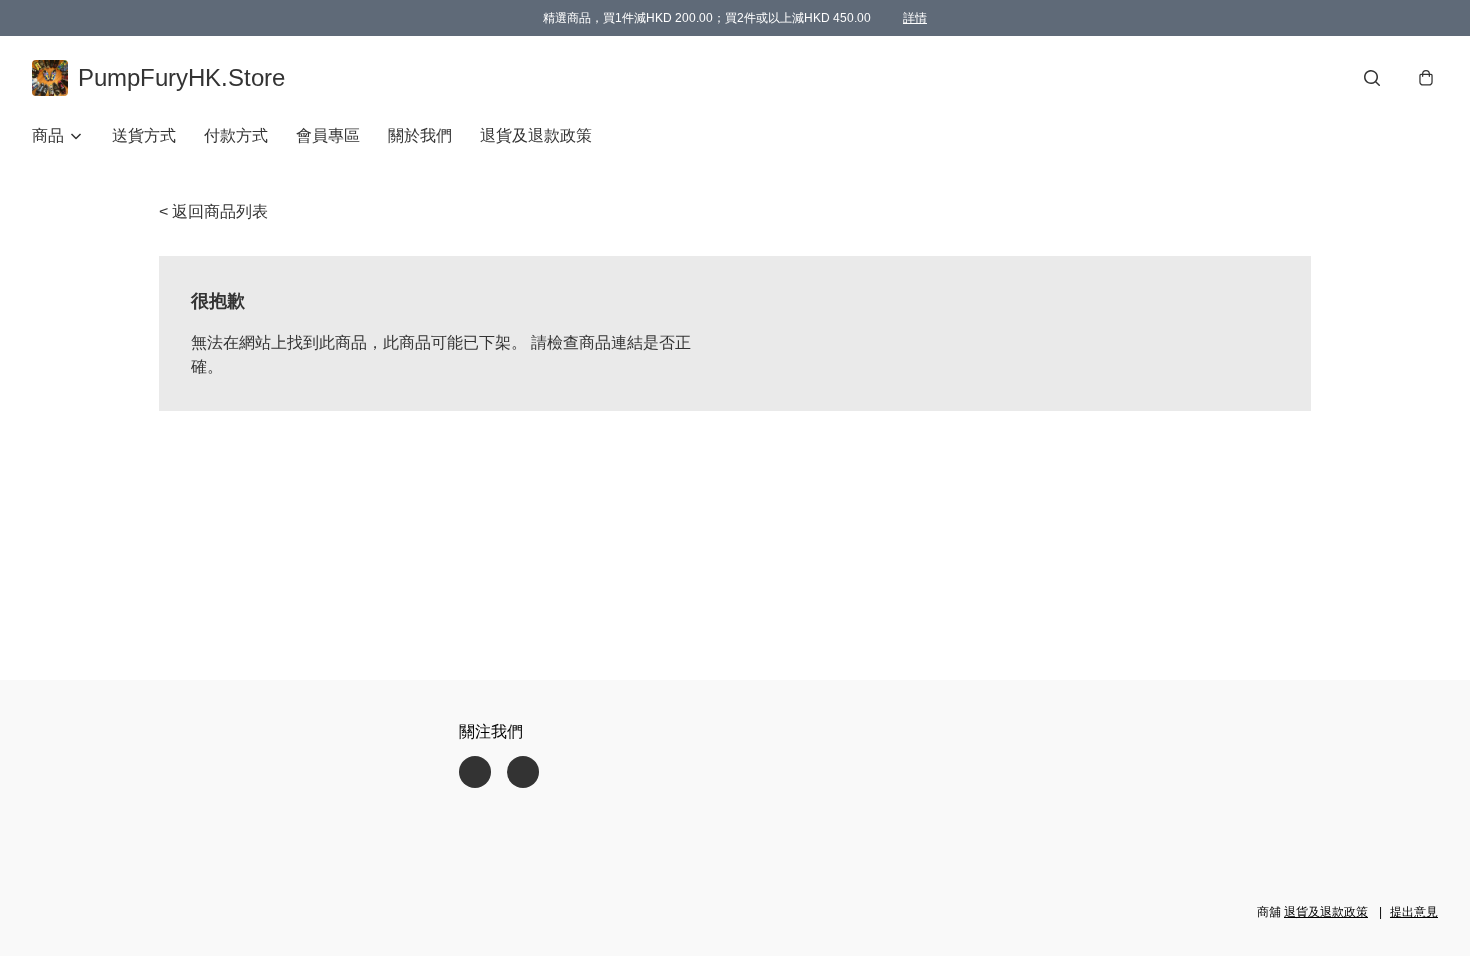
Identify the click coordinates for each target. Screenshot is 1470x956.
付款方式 (236, 135)
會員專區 (328, 135)
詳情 (915, 18)
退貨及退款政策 (536, 135)
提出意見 (1414, 912)
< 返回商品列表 (213, 211)
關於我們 (420, 135)
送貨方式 (144, 135)
